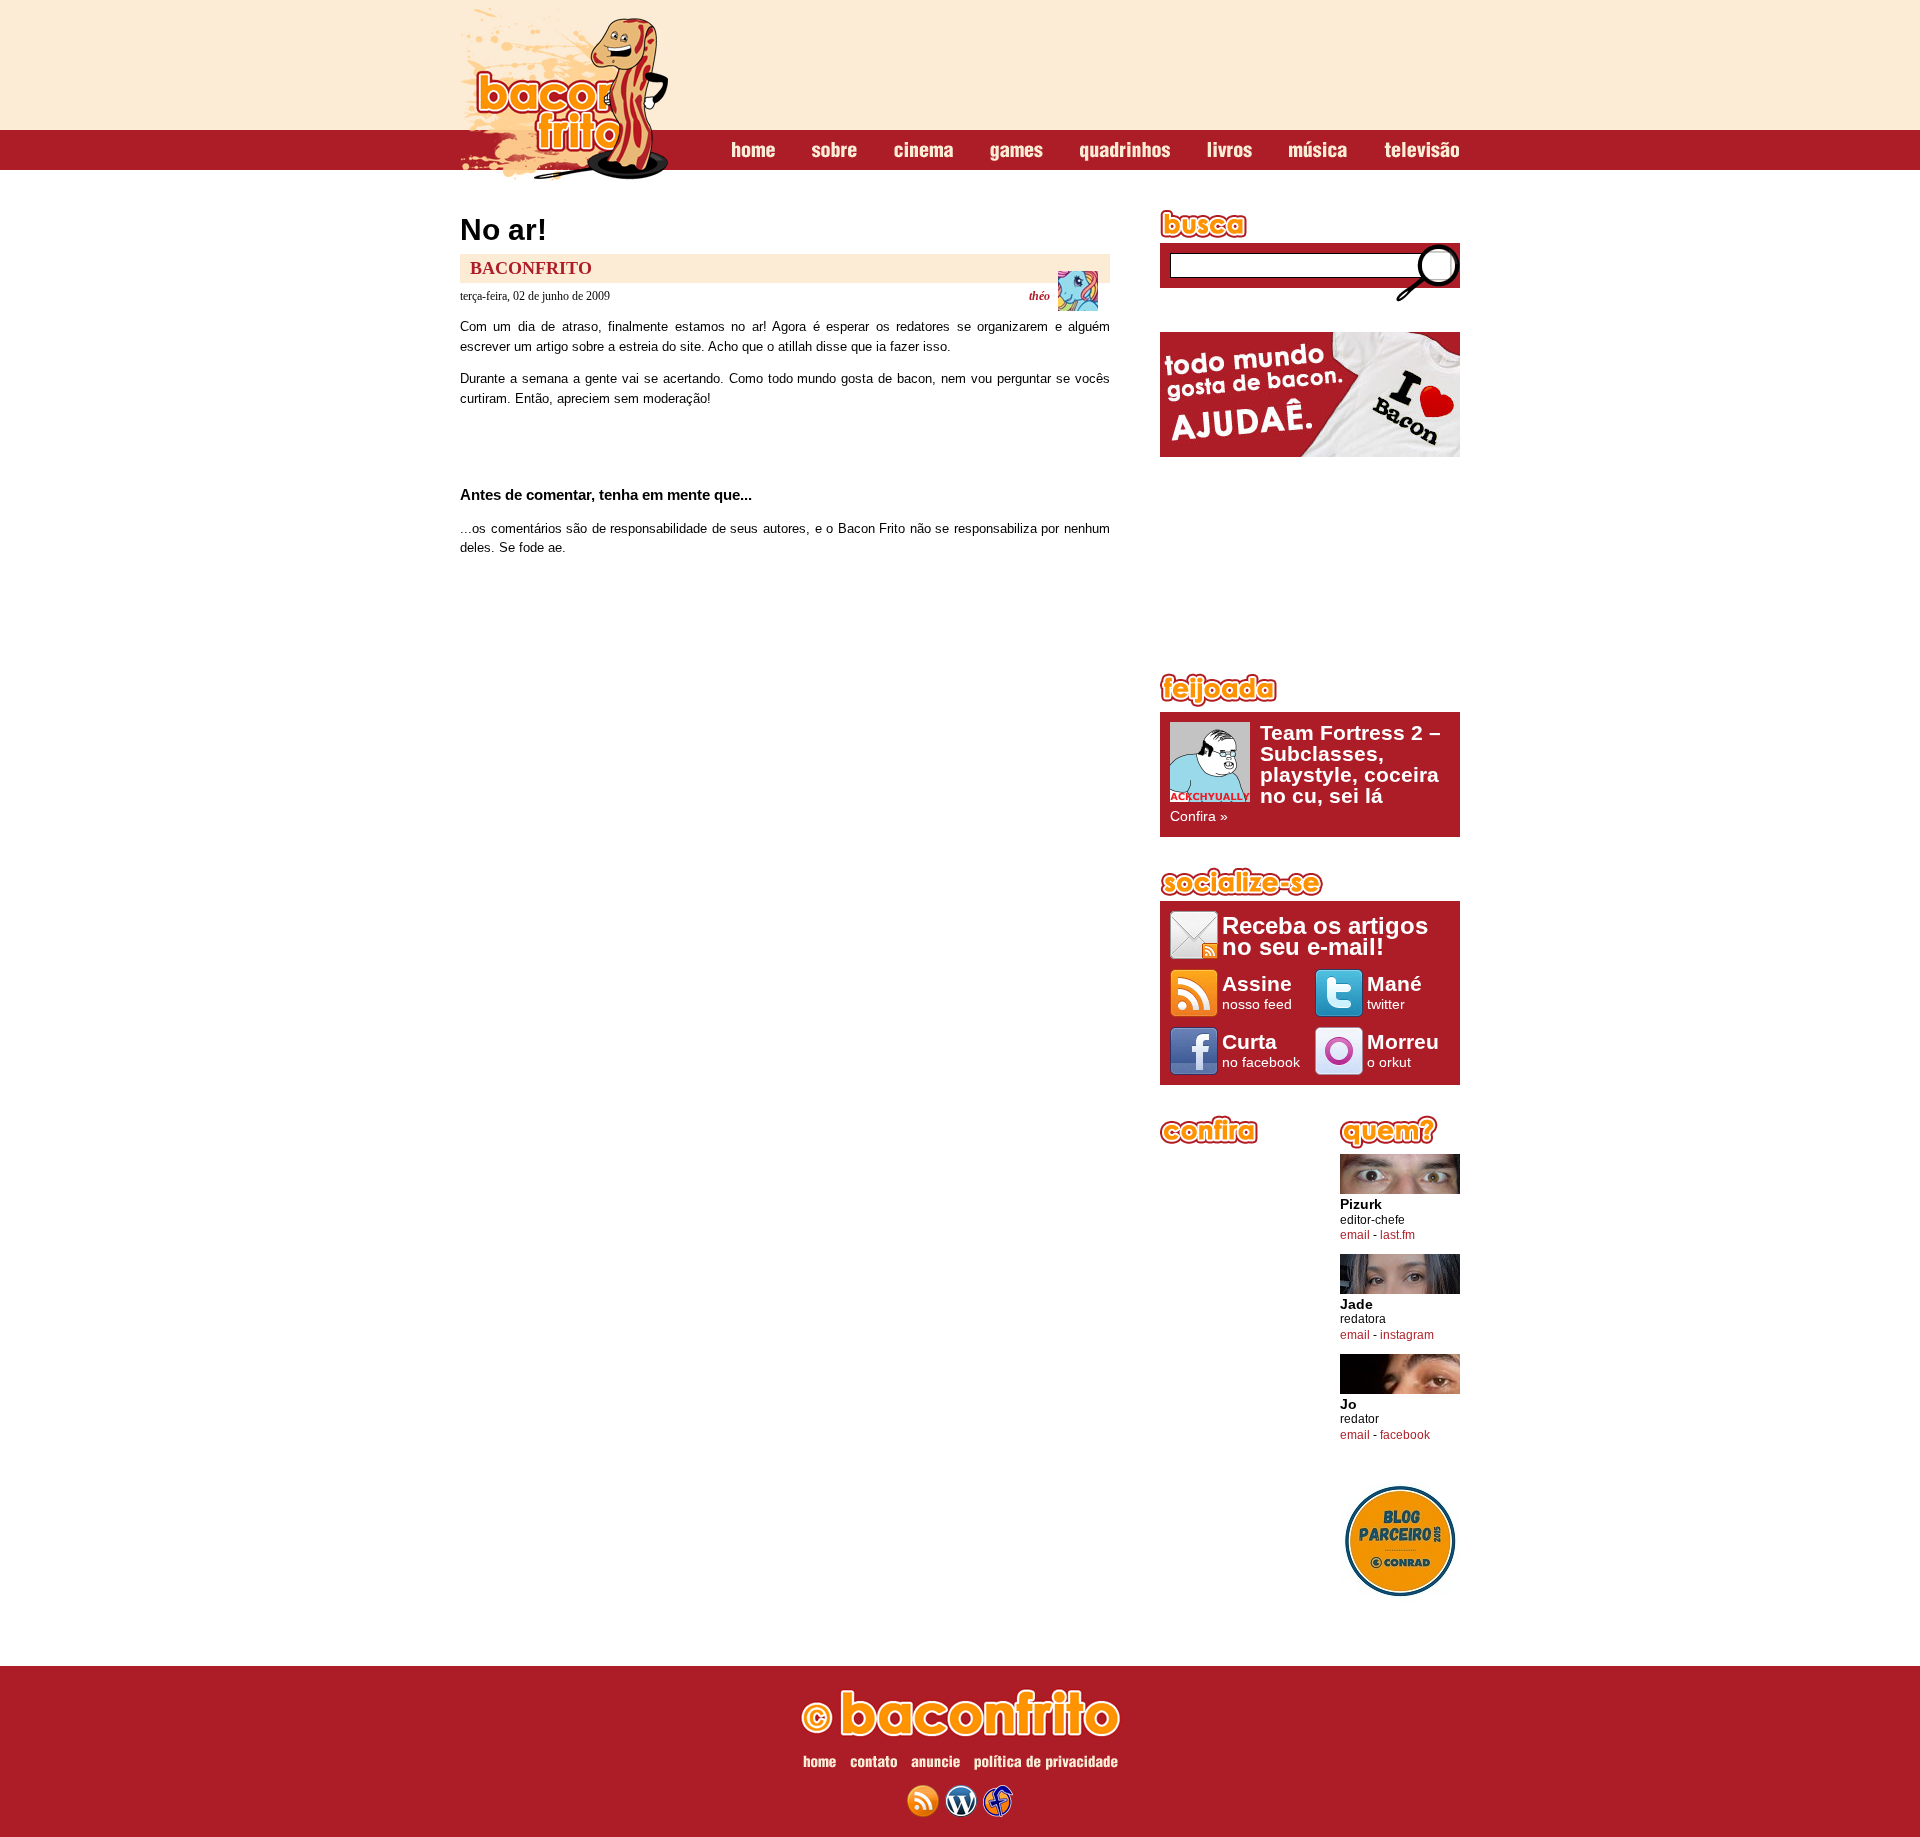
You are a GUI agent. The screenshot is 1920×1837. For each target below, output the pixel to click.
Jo (1348, 1404)
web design (998, 1801)
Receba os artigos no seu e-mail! (1325, 935)
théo (1039, 296)
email (1355, 1235)
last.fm (1397, 1235)
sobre (834, 151)
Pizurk (1361, 1204)
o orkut (1403, 1050)
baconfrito (564, 94)
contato (873, 1765)
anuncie (935, 1765)
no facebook (1261, 1050)
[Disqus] (785, 836)
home (753, 151)
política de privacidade (1046, 1765)
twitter (1394, 992)
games (1016, 151)
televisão (1421, 151)
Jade (1356, 1304)
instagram (1407, 1335)
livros (1229, 151)
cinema (923, 151)
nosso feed (1257, 992)
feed (923, 1801)
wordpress (961, 1801)
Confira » (1305, 773)
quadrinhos (1125, 151)
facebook (1405, 1435)
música (1318, 151)
